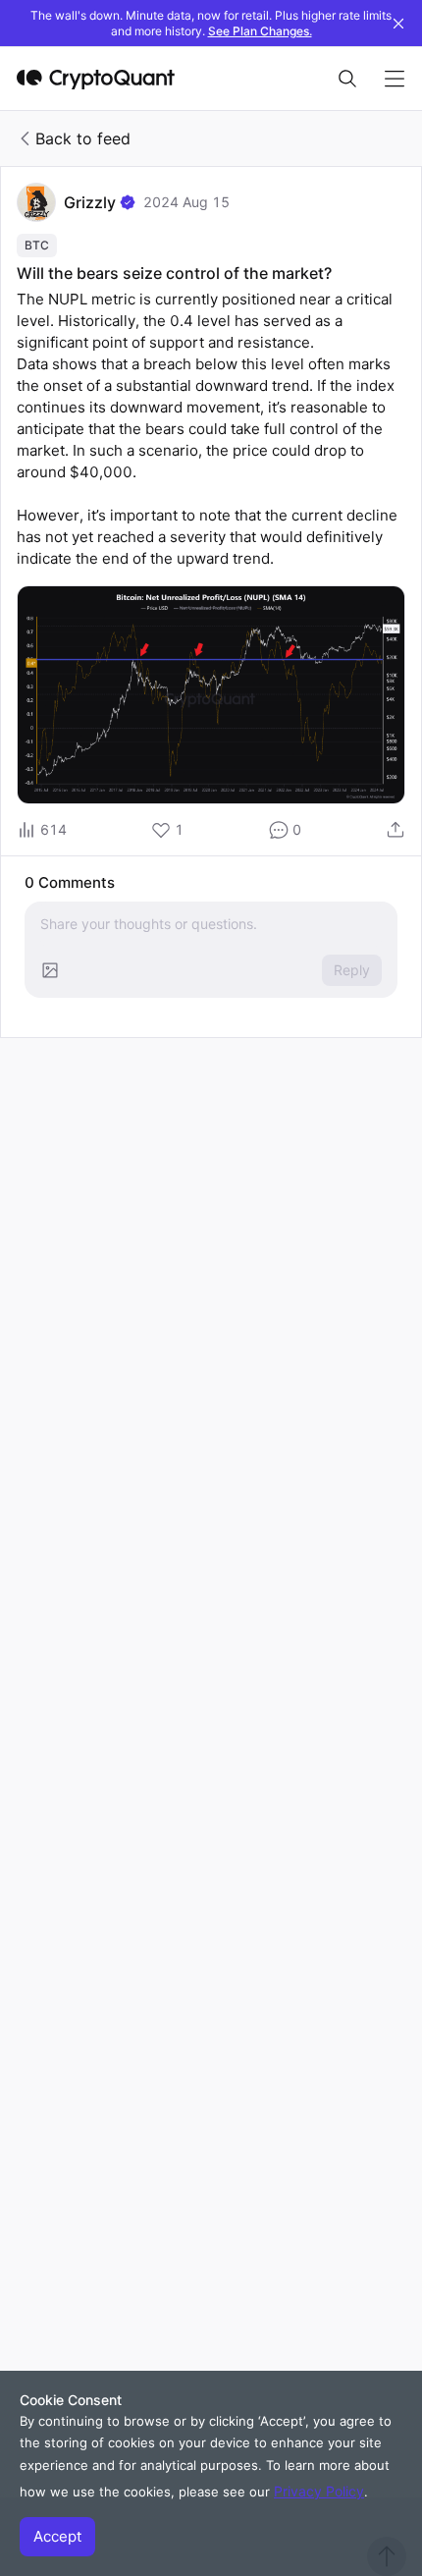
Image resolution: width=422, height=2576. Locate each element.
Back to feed (83, 138)
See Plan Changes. (260, 31)
